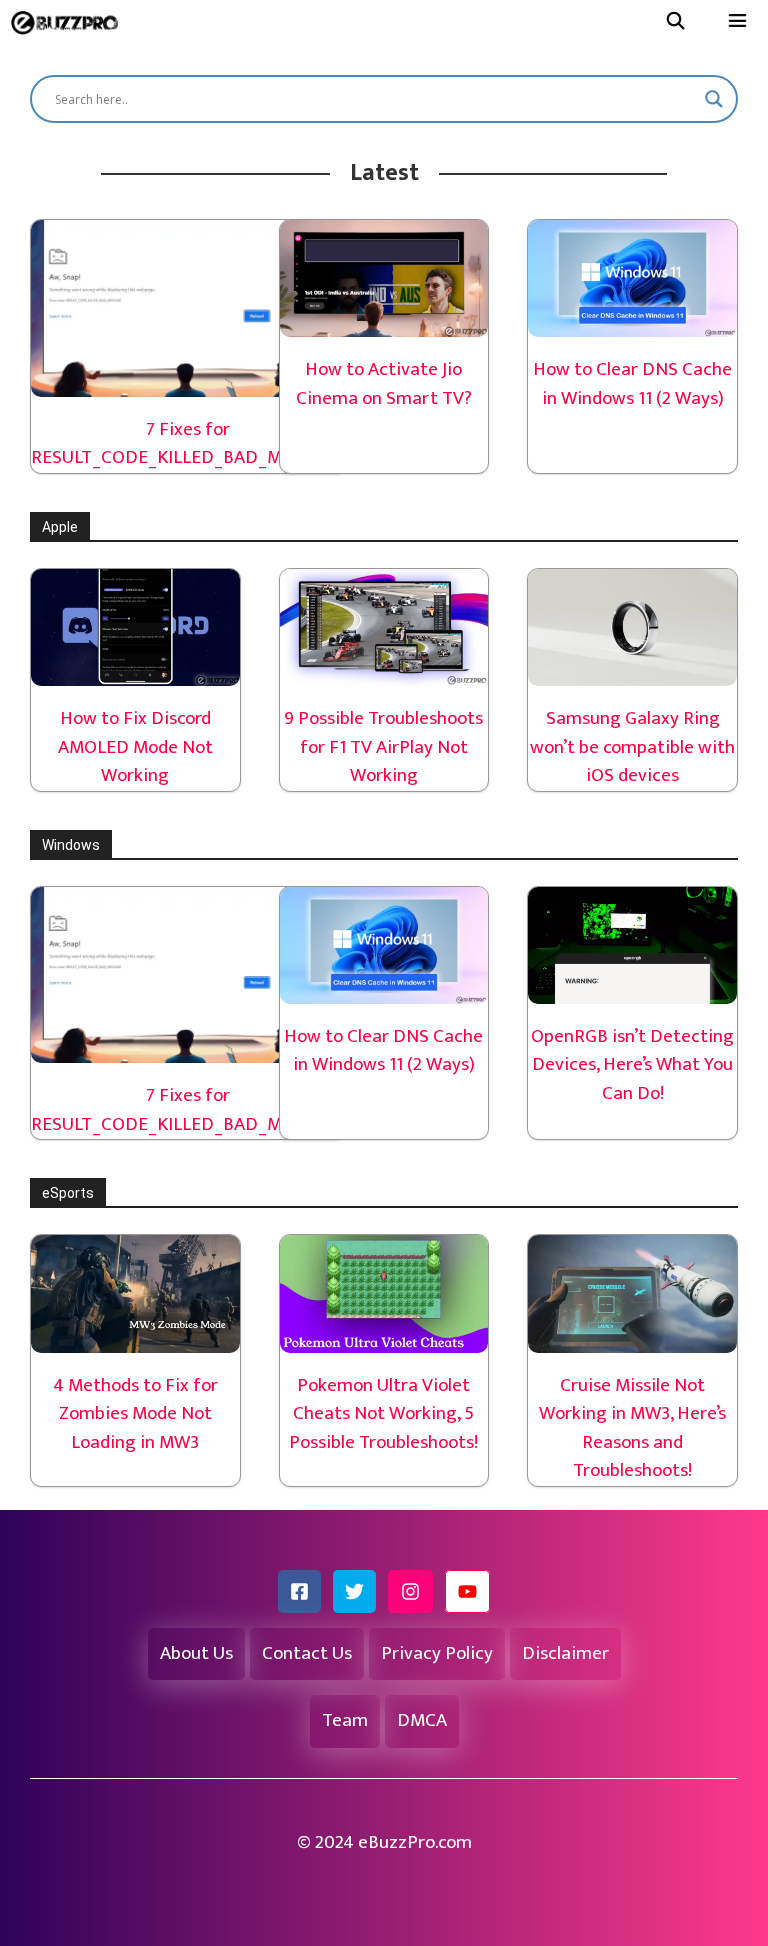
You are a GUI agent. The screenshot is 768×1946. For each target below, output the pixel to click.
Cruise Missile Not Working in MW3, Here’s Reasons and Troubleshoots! (632, 1428)
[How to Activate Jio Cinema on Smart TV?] (384, 322)
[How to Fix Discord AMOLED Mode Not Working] (135, 671)
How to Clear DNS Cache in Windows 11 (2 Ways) (632, 384)
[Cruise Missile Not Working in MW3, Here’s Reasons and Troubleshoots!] (632, 1337)
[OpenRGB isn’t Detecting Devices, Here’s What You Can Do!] (632, 988)
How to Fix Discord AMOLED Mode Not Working (135, 747)
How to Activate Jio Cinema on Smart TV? (384, 384)
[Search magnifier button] (714, 99)
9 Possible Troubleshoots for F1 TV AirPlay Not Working (383, 747)
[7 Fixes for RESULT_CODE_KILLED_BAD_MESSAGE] (188, 381)
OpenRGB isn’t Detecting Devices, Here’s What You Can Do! (632, 1065)
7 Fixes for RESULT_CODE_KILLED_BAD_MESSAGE (188, 444)
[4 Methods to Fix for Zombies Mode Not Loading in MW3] (135, 1337)
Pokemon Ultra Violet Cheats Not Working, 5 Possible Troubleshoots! (383, 1414)
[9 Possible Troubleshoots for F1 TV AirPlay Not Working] (384, 671)
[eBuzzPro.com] (69, 22)
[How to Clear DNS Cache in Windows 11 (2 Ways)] (632, 322)
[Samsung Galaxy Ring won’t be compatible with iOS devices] (632, 671)
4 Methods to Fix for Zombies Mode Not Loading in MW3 (135, 1414)
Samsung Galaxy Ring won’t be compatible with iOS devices (632, 747)
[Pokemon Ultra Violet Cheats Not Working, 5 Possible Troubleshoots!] (384, 1337)
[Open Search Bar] (675, 22)
